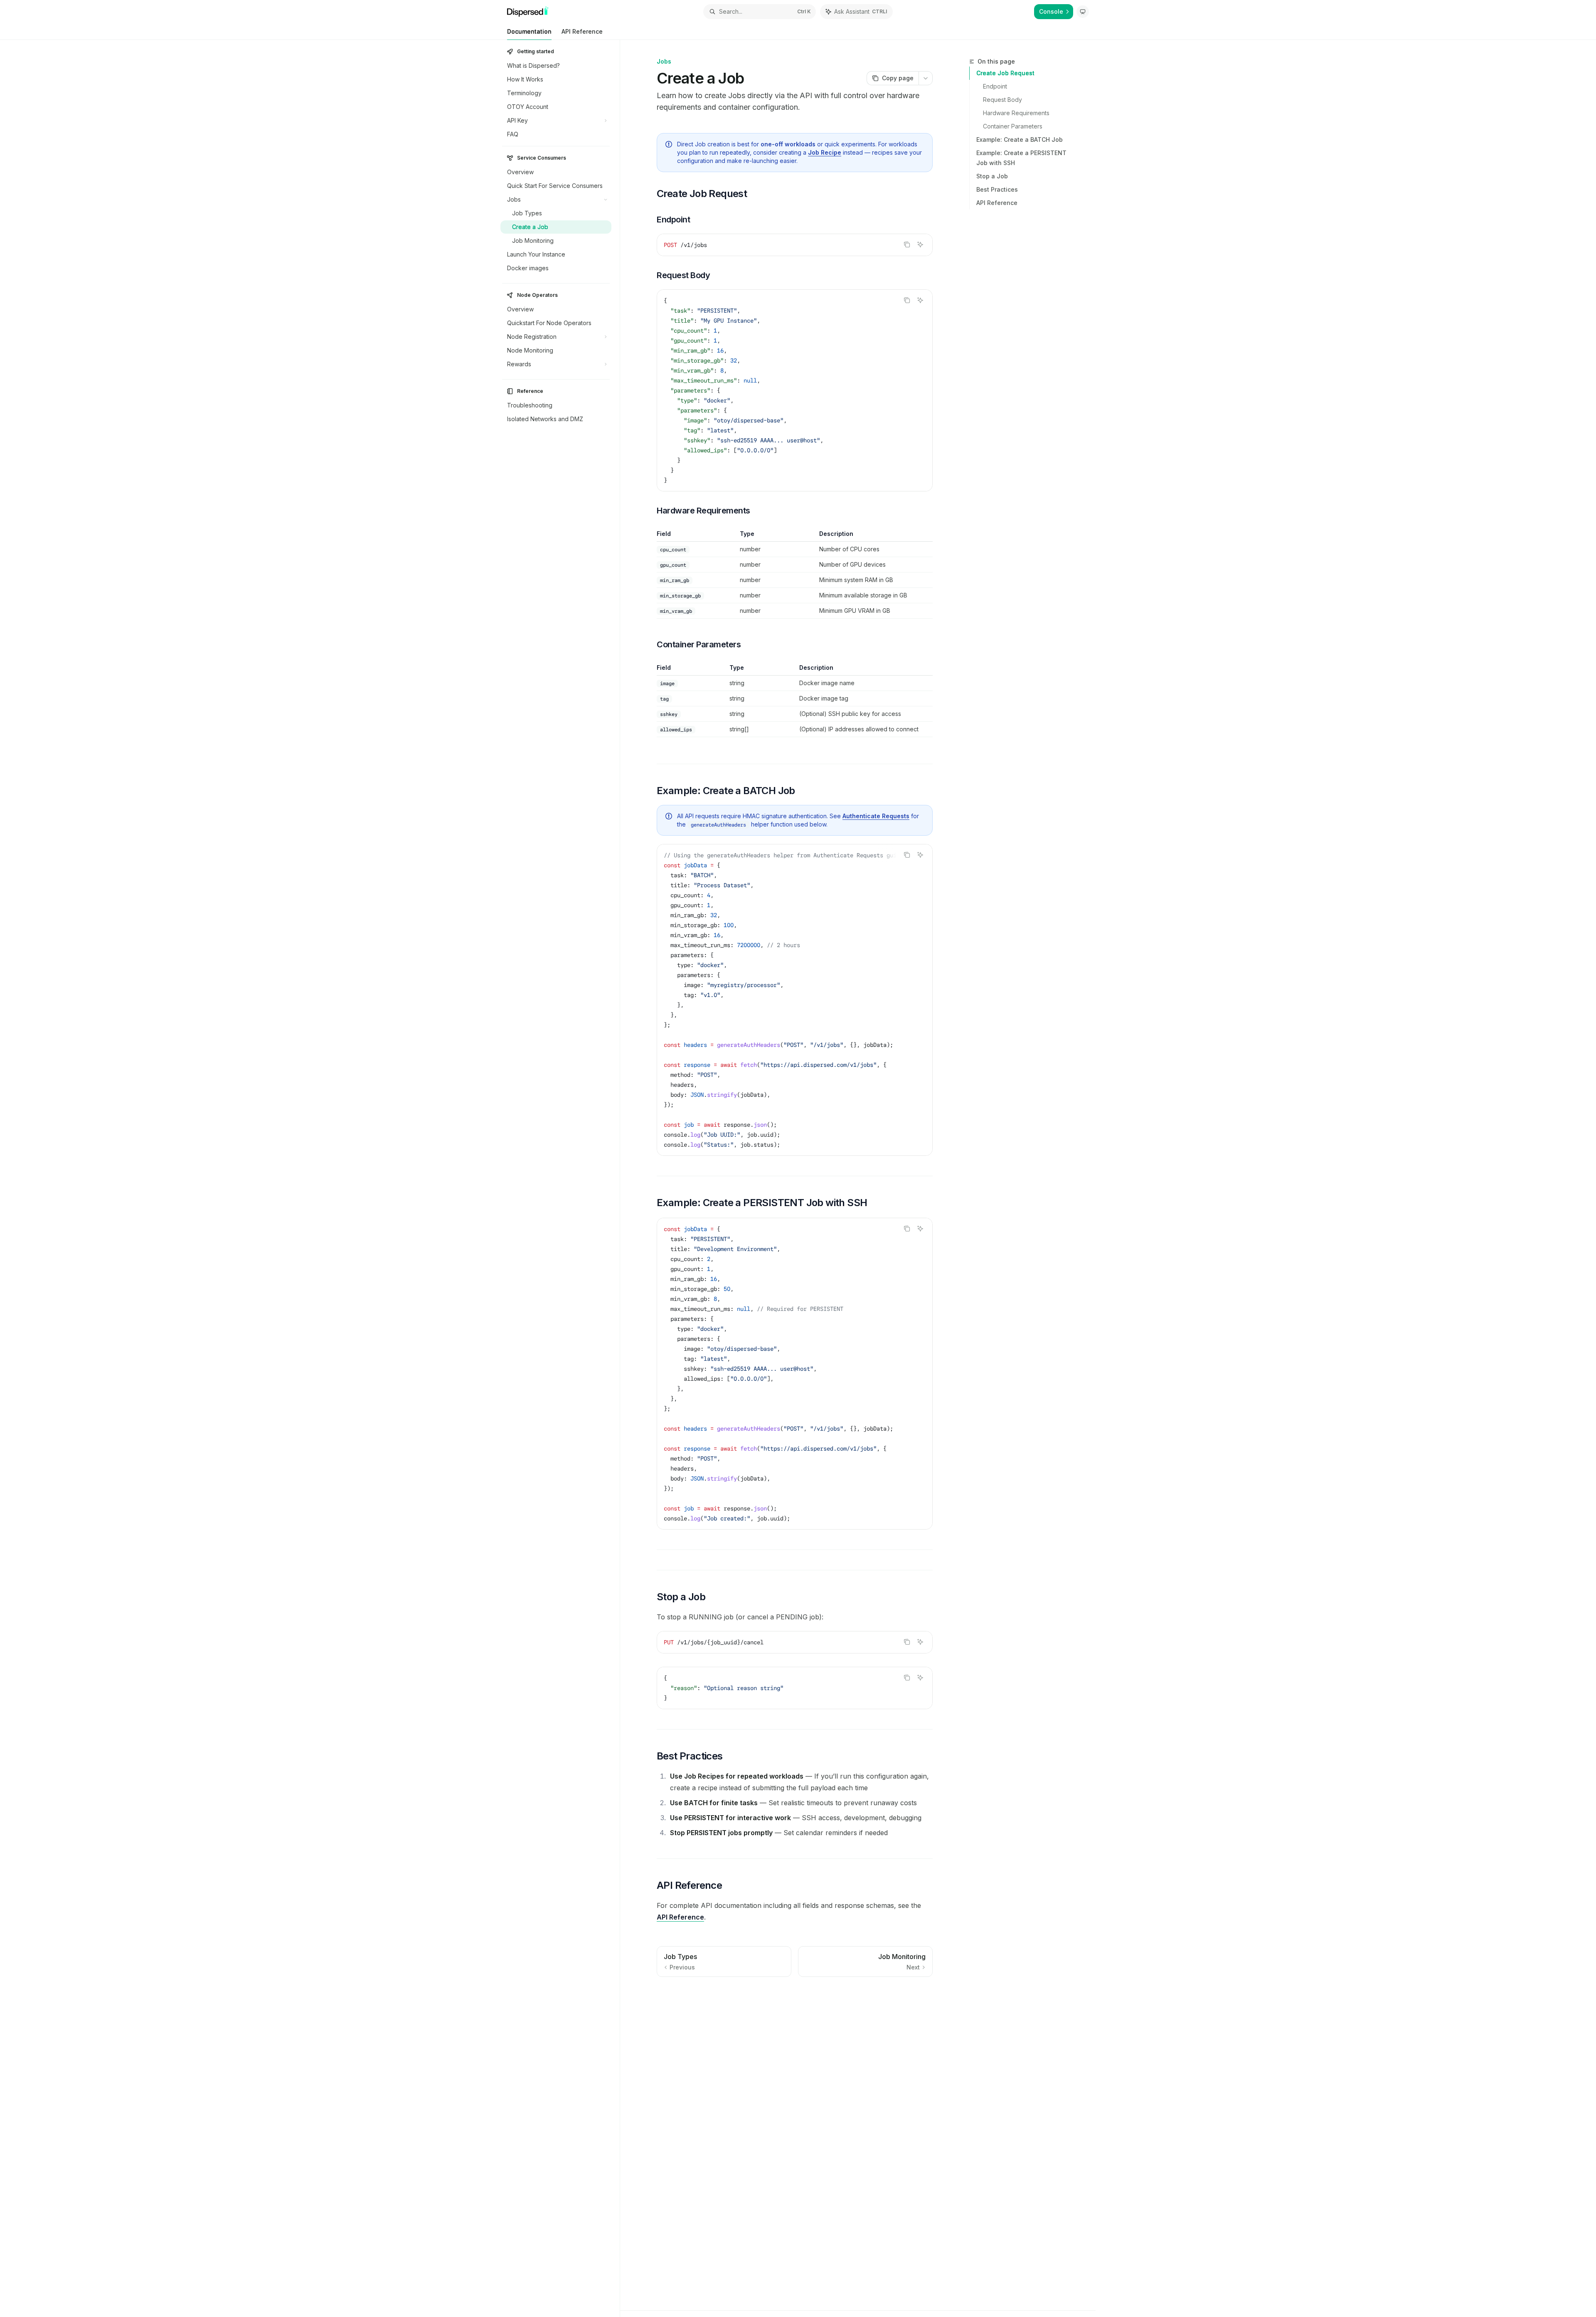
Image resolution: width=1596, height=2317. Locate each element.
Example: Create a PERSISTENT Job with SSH (1021, 158)
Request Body (1002, 100)
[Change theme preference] (1083, 12)
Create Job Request (1005, 73)
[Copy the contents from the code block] (907, 244)
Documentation (529, 31)
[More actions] (926, 78)
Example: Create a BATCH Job (1020, 139)
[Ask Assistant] (920, 244)
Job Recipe (825, 152)
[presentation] (795, 1000)
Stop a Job (992, 176)
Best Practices (997, 189)
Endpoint (995, 86)
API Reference (582, 31)
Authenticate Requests (876, 816)
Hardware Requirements (1016, 113)
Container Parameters (1013, 126)
